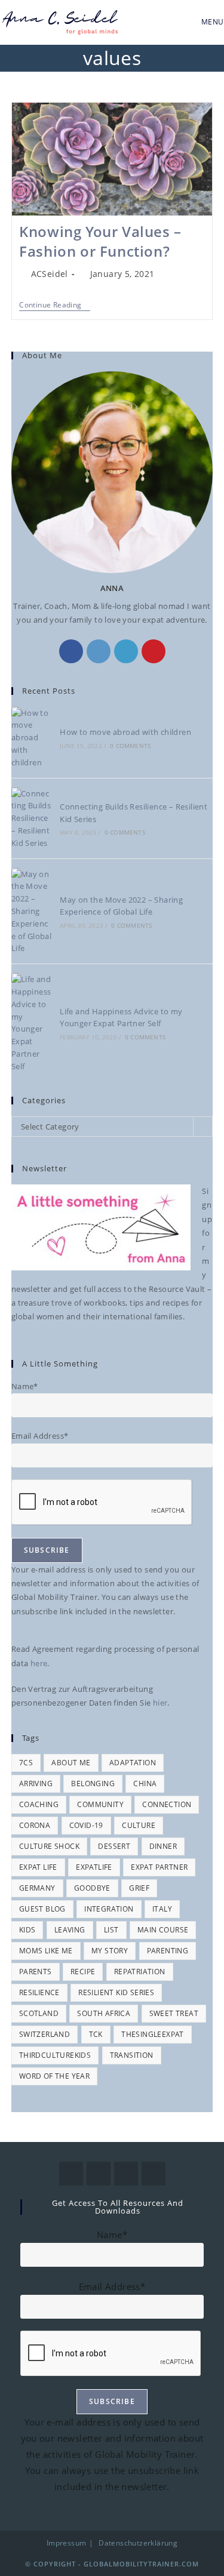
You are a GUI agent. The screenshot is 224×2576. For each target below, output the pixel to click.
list (111, 1930)
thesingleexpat (153, 2034)
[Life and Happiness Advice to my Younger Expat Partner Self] (32, 1023)
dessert (114, 1846)
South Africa (104, 2013)
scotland (39, 2013)
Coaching (39, 1804)
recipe (83, 1972)
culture (139, 1825)
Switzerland (45, 2034)
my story (110, 1951)
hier (160, 1703)
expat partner (159, 1867)
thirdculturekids (55, 2055)
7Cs (26, 1763)
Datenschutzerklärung (138, 2543)
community (100, 1804)
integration (109, 1909)
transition (132, 2055)
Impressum (67, 2543)
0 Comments (130, 746)
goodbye (92, 1888)
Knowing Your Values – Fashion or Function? (100, 241)
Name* (25, 1386)
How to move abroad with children (125, 732)
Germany (37, 1888)
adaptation (133, 1763)
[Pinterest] (154, 651)
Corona (35, 1825)
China (145, 1783)
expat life (38, 1867)
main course (163, 1930)
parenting (168, 1951)
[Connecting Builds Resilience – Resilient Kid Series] (32, 818)
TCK (96, 2034)
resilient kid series (116, 1992)
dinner (163, 1846)
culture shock (49, 1846)
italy (162, 1909)
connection (167, 1804)
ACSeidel (50, 274)
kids (27, 1930)
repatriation (140, 1972)
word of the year (54, 2076)
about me (71, 1763)
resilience (39, 1992)
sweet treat (174, 2013)
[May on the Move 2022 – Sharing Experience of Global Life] (32, 912)
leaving (70, 1930)
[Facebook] (71, 651)
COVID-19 (86, 1825)
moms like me (46, 1951)
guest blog (42, 1909)
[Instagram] (99, 651)
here (39, 1663)
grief (139, 1888)
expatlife (94, 1867)
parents (36, 1972)
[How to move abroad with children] (32, 738)
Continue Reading (55, 305)
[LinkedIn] (126, 651)
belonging (93, 1783)
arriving (36, 1783)
